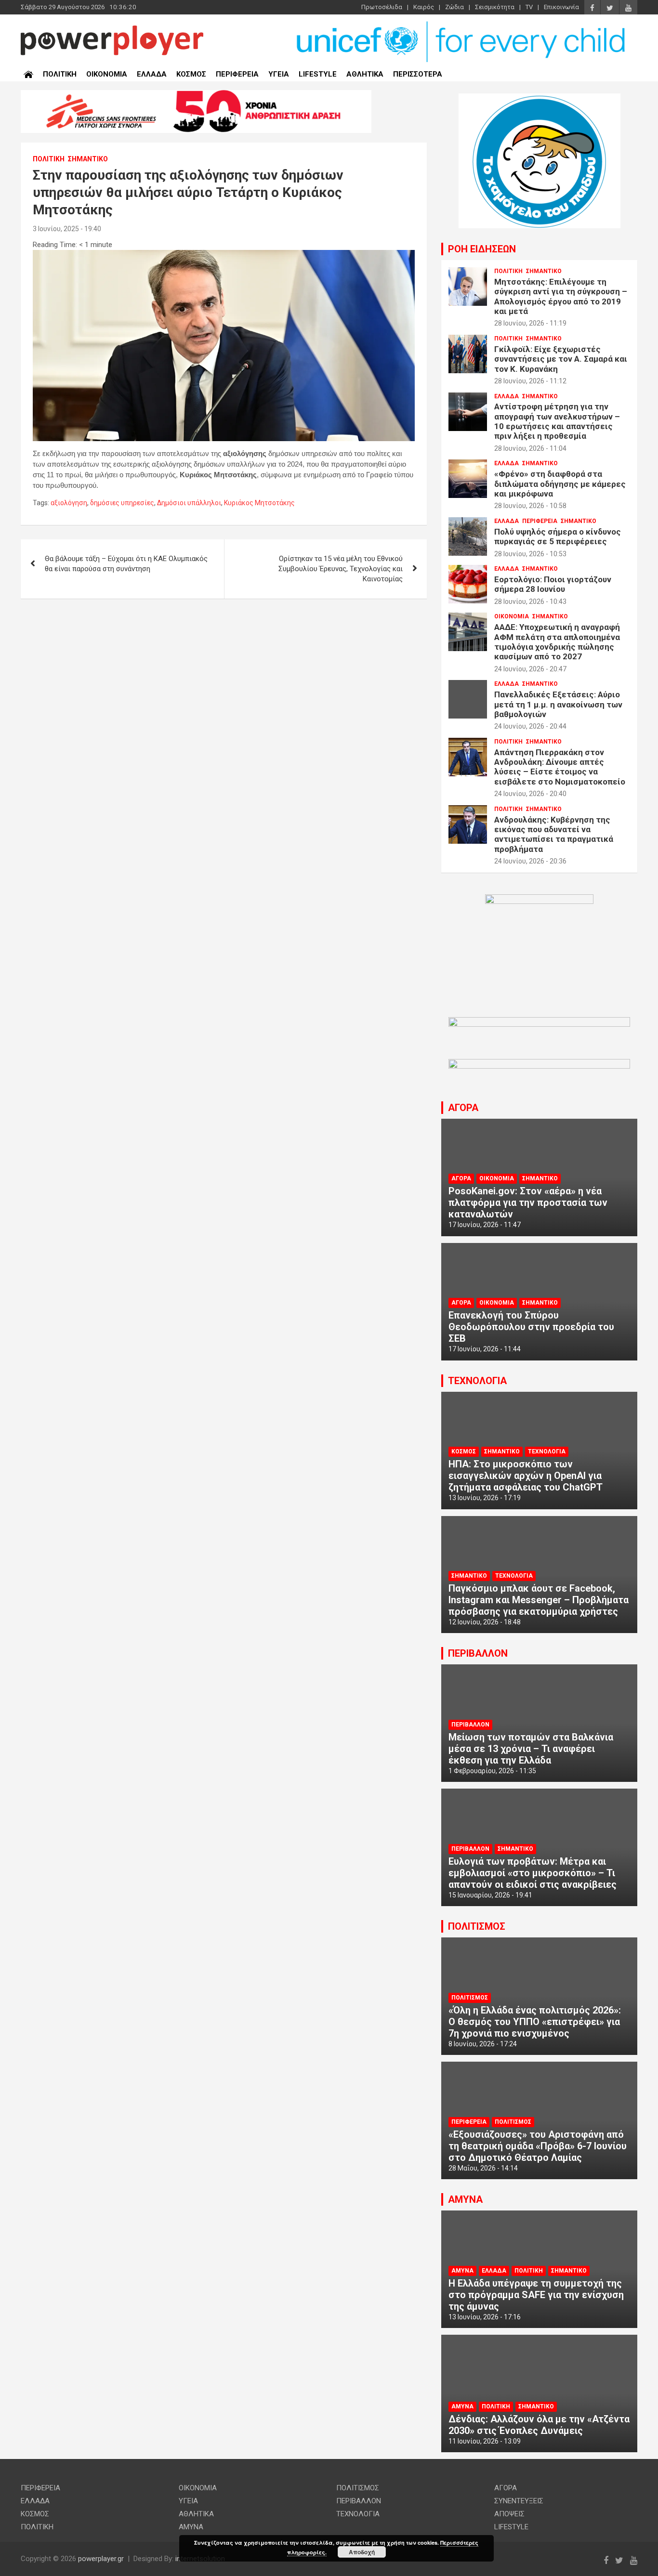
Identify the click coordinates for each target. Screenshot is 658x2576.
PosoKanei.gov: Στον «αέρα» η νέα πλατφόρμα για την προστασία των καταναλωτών (528, 1203)
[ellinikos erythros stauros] (539, 899)
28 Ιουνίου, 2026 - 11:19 (530, 323)
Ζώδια (454, 7)
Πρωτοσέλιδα (382, 7)
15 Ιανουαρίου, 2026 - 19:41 (490, 1895)
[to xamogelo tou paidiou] (540, 98)
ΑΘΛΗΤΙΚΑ (365, 74)
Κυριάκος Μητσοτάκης (259, 503)
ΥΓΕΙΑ (279, 74)
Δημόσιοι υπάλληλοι (189, 503)
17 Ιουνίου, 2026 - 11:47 (485, 1225)
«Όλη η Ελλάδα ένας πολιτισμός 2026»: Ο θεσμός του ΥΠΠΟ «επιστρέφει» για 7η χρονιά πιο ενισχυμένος (535, 2022)
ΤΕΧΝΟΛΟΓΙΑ (477, 1381)
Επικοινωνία (561, 7)
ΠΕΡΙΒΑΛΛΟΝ (478, 1653)
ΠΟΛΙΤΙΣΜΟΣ (477, 1926)
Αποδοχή (362, 2552)
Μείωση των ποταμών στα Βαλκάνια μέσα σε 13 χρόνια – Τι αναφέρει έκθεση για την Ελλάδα (531, 1749)
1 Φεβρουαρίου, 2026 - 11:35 (492, 1771)
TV (529, 7)
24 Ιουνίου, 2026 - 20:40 (530, 794)
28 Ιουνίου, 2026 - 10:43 (530, 602)
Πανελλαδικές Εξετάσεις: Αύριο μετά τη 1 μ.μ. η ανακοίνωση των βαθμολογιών (558, 704)
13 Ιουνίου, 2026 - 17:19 (485, 1498)
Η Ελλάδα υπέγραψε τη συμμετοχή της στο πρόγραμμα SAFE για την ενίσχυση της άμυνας (536, 2295)
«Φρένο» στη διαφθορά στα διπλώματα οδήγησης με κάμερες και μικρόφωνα (560, 484)
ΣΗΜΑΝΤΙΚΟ (88, 159)
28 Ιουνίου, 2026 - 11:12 (530, 381)
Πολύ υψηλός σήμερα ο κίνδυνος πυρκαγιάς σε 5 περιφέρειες (558, 536)
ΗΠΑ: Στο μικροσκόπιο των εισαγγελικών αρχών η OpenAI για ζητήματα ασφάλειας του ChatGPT (526, 1476)
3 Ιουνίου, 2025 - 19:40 (67, 229)
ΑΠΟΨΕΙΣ (509, 2514)
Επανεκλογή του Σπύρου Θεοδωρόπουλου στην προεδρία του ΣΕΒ (531, 1327)
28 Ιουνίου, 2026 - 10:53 (530, 554)
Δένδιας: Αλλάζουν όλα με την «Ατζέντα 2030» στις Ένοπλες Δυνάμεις (539, 2425)
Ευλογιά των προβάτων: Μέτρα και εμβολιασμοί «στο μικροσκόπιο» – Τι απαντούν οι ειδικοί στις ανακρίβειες (533, 1873)
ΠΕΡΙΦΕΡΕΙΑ (237, 74)
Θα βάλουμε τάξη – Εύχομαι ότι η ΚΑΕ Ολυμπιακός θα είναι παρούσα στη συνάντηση (126, 564)
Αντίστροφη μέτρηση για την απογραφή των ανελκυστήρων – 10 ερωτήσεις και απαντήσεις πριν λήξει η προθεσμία (557, 421)
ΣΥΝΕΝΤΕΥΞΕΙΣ (519, 2501)
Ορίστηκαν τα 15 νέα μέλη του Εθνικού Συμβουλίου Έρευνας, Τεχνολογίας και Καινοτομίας (341, 569)
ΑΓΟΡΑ (463, 1108)
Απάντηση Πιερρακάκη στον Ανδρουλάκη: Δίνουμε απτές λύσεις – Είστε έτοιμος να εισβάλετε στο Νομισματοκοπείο (560, 767)
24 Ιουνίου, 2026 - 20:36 (530, 861)
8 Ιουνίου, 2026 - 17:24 (483, 2044)
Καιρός (424, 7)
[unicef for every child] (462, 24)
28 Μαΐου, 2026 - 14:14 (483, 2168)
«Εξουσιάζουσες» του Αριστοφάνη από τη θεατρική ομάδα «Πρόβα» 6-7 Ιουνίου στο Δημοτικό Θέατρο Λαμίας (538, 2146)
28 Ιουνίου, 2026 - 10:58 (530, 506)
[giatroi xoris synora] (196, 95)
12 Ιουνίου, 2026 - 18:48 (485, 1622)
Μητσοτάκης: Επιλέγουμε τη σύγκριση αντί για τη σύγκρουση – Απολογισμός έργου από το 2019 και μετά (561, 296)
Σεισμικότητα (495, 7)
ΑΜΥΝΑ (465, 2199)
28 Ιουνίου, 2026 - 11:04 (530, 448)
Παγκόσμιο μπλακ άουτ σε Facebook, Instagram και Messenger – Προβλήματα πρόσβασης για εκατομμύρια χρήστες (539, 1600)
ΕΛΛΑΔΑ (152, 74)
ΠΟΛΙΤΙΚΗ (60, 74)
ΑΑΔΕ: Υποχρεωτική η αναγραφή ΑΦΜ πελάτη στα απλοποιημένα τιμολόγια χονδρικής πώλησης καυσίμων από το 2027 (557, 642)
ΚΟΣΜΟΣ (191, 74)
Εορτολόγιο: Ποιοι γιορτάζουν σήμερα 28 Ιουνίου (553, 584)
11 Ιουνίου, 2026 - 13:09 (485, 2441)
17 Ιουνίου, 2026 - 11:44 (485, 1349)
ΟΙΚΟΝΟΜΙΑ (107, 74)
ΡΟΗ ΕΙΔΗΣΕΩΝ (482, 249)
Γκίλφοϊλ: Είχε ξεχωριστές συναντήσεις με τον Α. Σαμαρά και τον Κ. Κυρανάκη (561, 359)
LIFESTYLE (318, 74)
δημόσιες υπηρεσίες (122, 503)
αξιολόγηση (69, 503)
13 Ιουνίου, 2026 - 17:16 (485, 2317)
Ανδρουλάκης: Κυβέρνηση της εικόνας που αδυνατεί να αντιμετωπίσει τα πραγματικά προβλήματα (554, 834)
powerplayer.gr (101, 2559)
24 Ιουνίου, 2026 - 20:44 (530, 726)
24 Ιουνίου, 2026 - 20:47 (530, 669)
